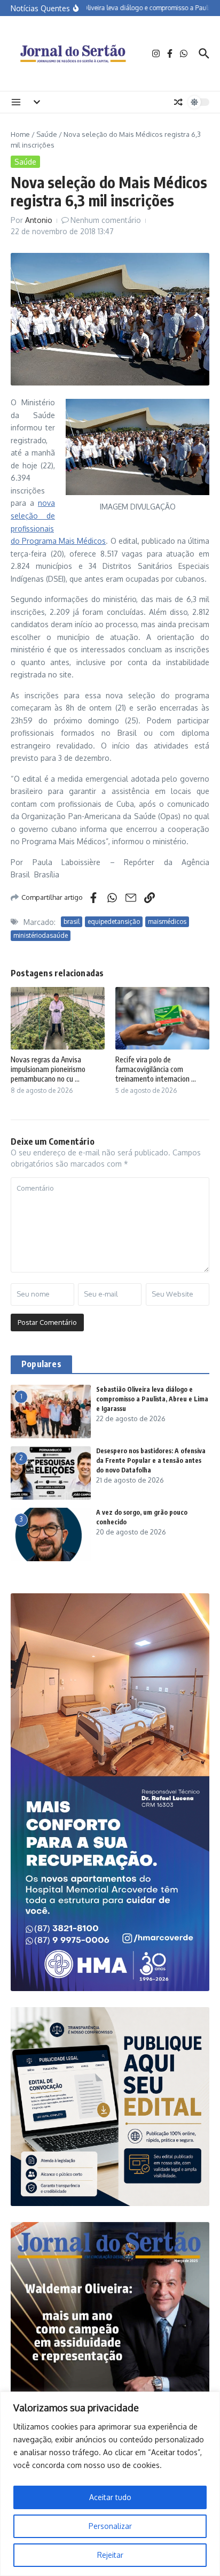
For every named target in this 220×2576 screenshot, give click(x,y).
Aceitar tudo (110, 2497)
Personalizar (110, 2526)
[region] (110, 2484)
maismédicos (167, 921)
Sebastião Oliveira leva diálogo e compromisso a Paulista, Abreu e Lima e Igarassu (152, 1399)
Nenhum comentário (106, 220)
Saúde (47, 134)
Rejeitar (110, 2555)
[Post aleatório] (178, 102)
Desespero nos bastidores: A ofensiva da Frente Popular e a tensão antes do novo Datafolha (151, 1460)
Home (20, 134)
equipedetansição (114, 921)
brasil (72, 921)
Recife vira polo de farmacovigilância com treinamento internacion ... (156, 1069)
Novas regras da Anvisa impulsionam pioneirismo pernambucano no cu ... (48, 1069)
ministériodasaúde (41, 935)
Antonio (39, 220)
